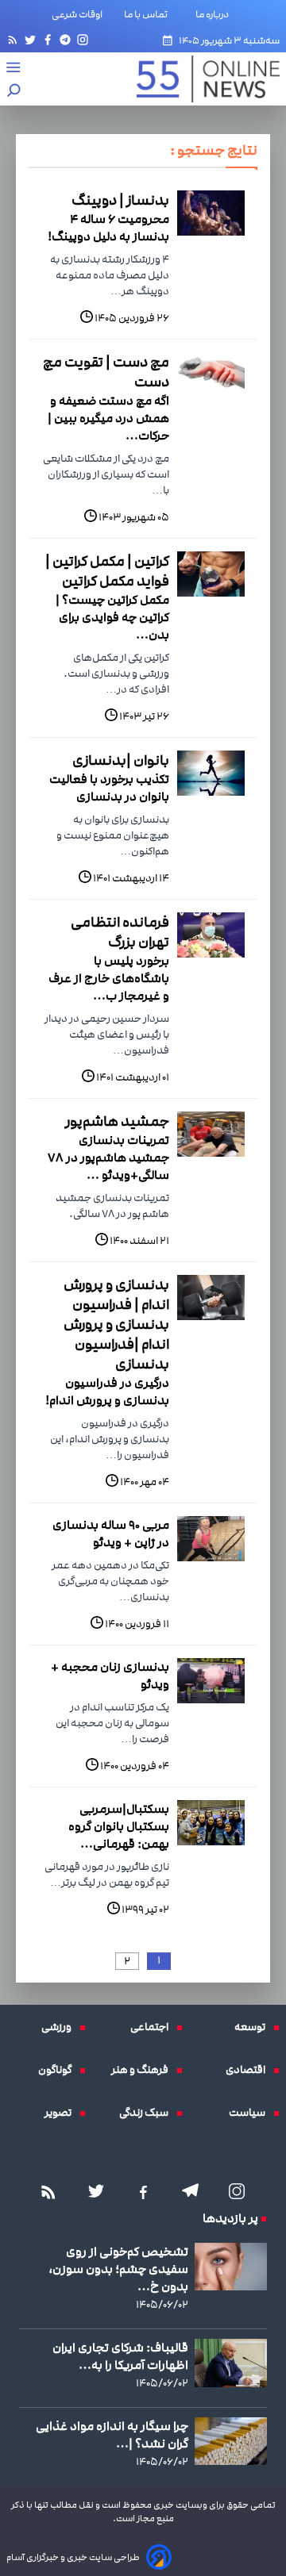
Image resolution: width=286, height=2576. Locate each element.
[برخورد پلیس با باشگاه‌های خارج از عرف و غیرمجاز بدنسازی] (211, 935)
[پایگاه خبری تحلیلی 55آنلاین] (200, 79)
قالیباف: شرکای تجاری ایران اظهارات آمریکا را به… (120, 2356)
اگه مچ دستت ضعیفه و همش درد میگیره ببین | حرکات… (108, 418)
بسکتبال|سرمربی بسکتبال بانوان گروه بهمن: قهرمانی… (119, 1826)
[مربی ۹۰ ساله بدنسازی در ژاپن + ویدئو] (211, 1539)
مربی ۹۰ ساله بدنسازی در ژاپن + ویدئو (111, 1534)
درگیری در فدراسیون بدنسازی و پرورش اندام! (107, 1392)
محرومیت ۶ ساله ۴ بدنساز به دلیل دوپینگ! (108, 228)
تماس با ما (149, 14)
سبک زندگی (148, 2113)
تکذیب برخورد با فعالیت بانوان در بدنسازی (109, 788)
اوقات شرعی (77, 14)
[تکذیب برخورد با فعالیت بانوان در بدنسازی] (211, 773)
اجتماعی (153, 2027)
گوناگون (59, 2070)
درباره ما (215, 14)
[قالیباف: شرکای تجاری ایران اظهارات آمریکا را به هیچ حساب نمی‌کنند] (231, 2363)
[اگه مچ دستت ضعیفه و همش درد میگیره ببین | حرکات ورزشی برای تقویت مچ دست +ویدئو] (211, 375)
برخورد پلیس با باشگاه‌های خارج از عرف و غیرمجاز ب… (109, 978)
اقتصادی (249, 2070)
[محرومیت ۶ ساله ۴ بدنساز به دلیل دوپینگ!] (211, 213)
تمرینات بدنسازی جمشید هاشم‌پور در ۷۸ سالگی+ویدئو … (108, 1157)
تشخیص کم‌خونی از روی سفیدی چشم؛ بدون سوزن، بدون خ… (118, 2269)
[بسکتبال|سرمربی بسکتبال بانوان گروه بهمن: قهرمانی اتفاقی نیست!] (211, 1823)
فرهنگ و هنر (144, 2070)
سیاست (251, 2113)
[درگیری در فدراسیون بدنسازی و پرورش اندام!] (211, 1298)
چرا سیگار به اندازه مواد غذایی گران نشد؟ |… (112, 2435)
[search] (14, 92)
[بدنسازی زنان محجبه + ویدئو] (211, 1681)
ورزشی (60, 2027)
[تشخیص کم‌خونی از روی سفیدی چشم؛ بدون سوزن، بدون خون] (231, 2267)
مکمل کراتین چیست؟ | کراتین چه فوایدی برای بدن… (112, 617)
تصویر (62, 2113)
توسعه (254, 2027)
